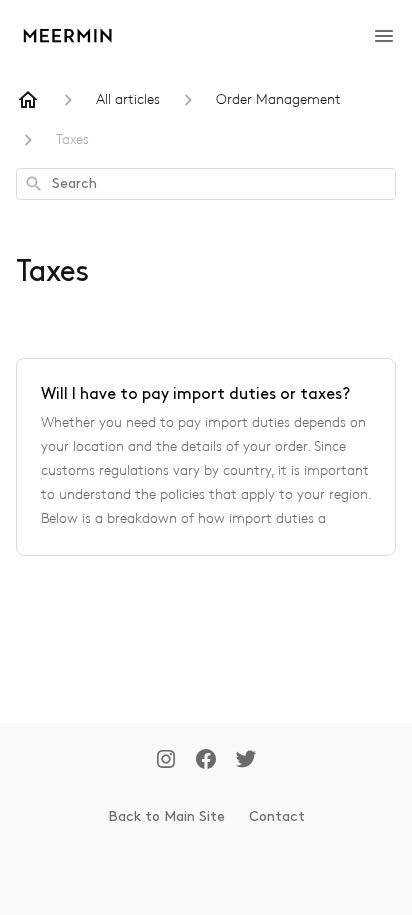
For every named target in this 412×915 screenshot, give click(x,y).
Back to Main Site (166, 816)
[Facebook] (206, 761)
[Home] (28, 100)
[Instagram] (166, 761)
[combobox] (206, 184)
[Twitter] (246, 761)
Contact (277, 816)
